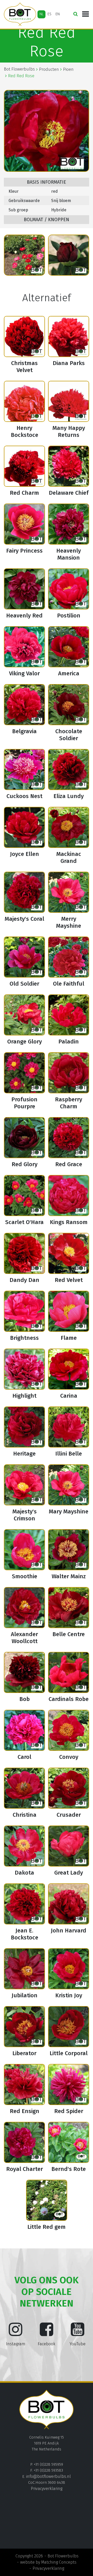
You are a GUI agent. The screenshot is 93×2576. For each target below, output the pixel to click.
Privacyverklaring (47, 2489)
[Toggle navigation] (86, 14)
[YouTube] (78, 2333)
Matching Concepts (59, 2562)
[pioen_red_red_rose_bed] (24, 255)
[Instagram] (16, 2333)
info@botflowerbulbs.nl (48, 2476)
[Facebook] (47, 2333)
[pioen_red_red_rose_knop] (69, 255)
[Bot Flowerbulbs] (20, 14)
